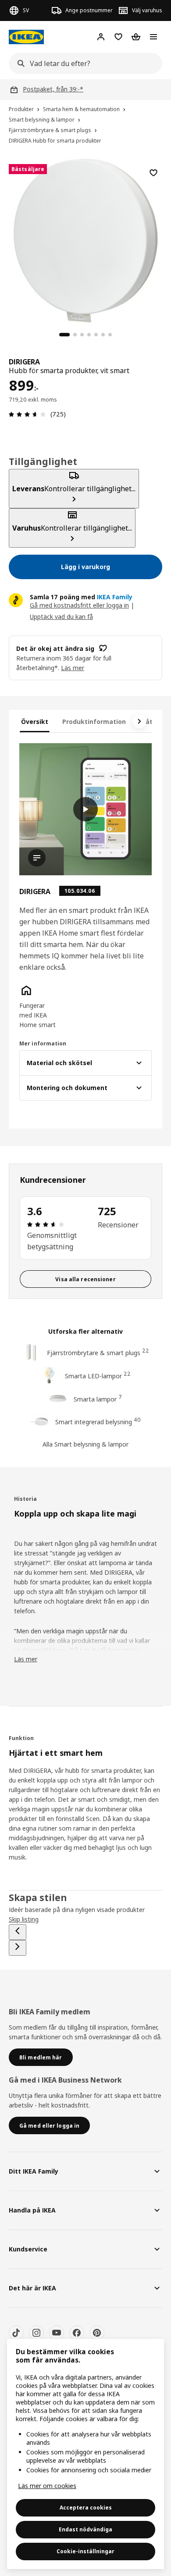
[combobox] (83, 63)
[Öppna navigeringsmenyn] (153, 37)
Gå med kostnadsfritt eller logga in (79, 605)
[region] (85, 239)
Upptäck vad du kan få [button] (61, 617)
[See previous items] (18, 1932)
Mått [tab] (148, 722)
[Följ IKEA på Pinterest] (97, 2333)
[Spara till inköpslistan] (153, 173)
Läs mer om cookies (47, 2486)
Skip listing (24, 1919)
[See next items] (139, 721)
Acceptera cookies (86, 2508)
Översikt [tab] (35, 722)
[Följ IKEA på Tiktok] (16, 2333)
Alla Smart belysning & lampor (85, 1444)
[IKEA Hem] (26, 37)
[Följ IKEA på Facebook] (77, 2333)
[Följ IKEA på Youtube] (57, 2333)
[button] (39, 1007)
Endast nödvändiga (85, 2529)
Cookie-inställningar (85, 2551)
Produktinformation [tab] (94, 722)
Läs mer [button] (73, 668)
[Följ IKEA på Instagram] (36, 2333)
